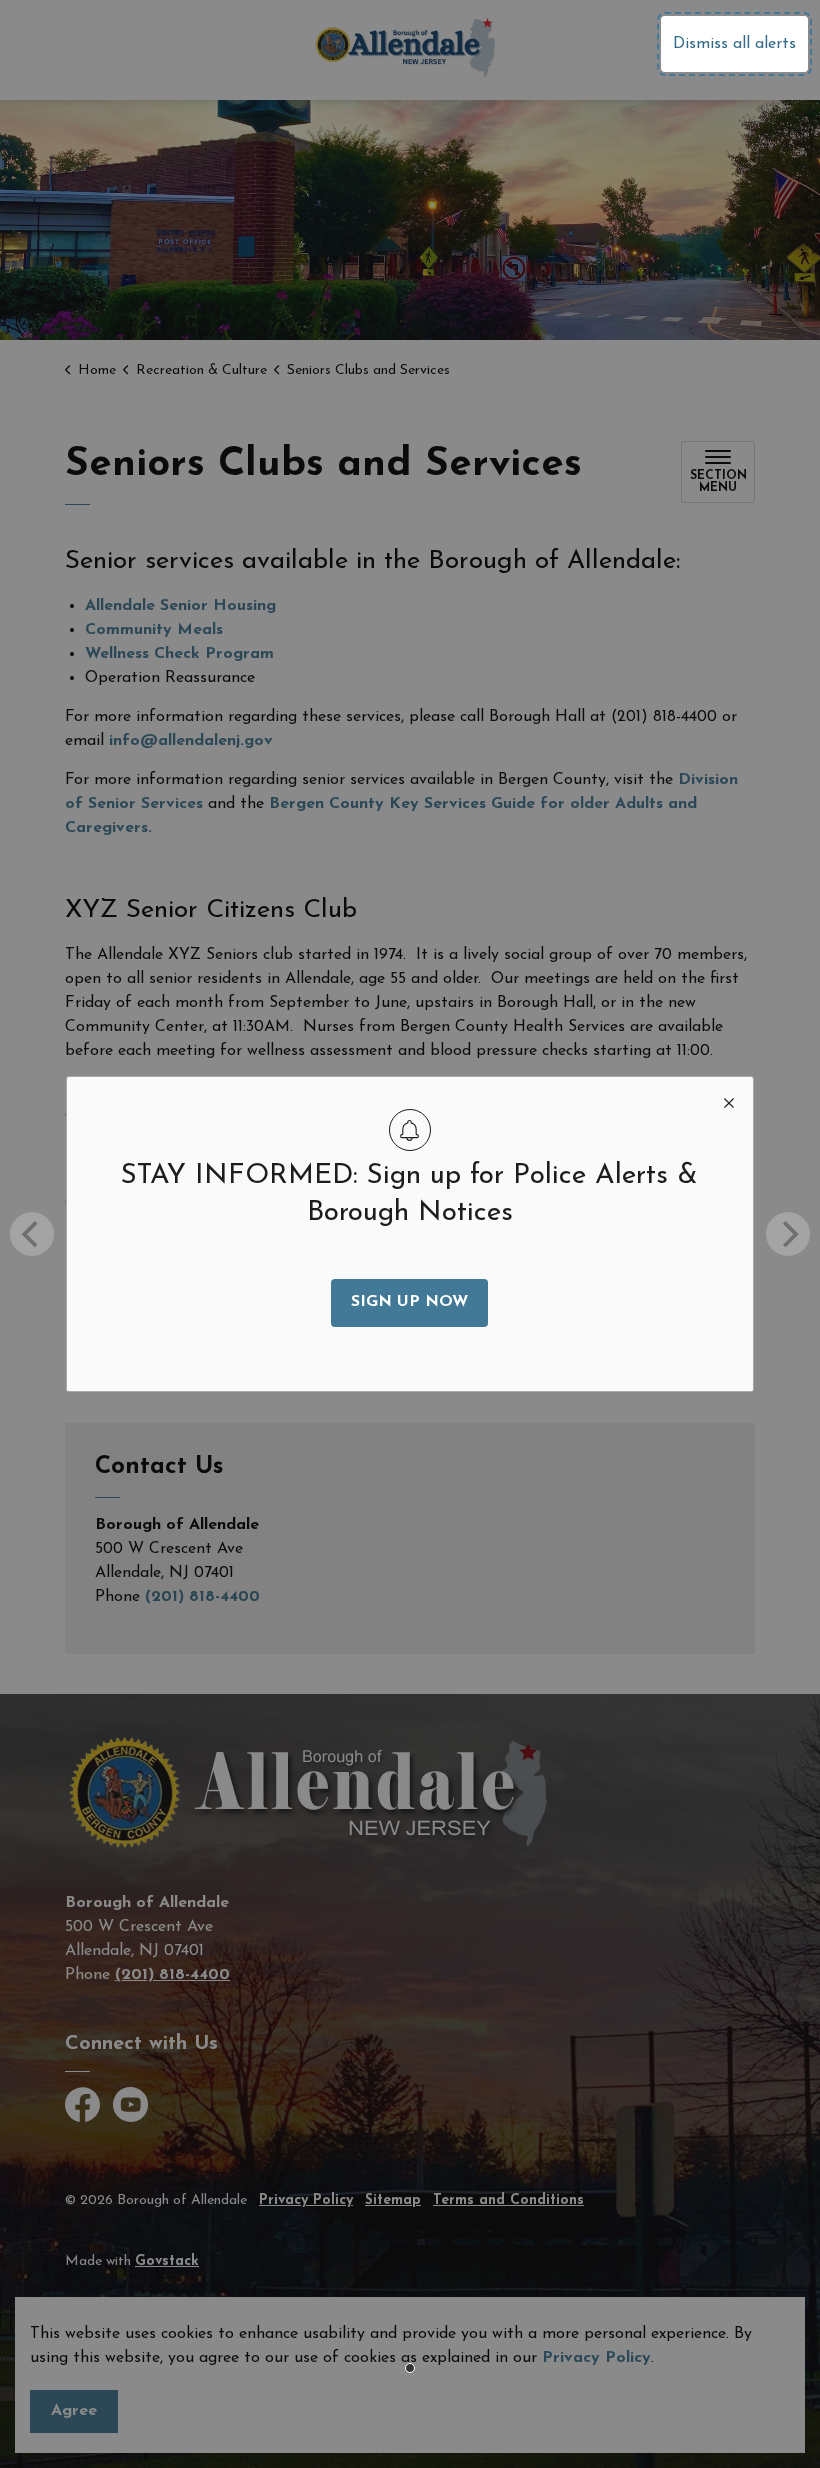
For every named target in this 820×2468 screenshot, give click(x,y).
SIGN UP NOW (409, 1302)
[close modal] (729, 1101)
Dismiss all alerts (734, 44)
